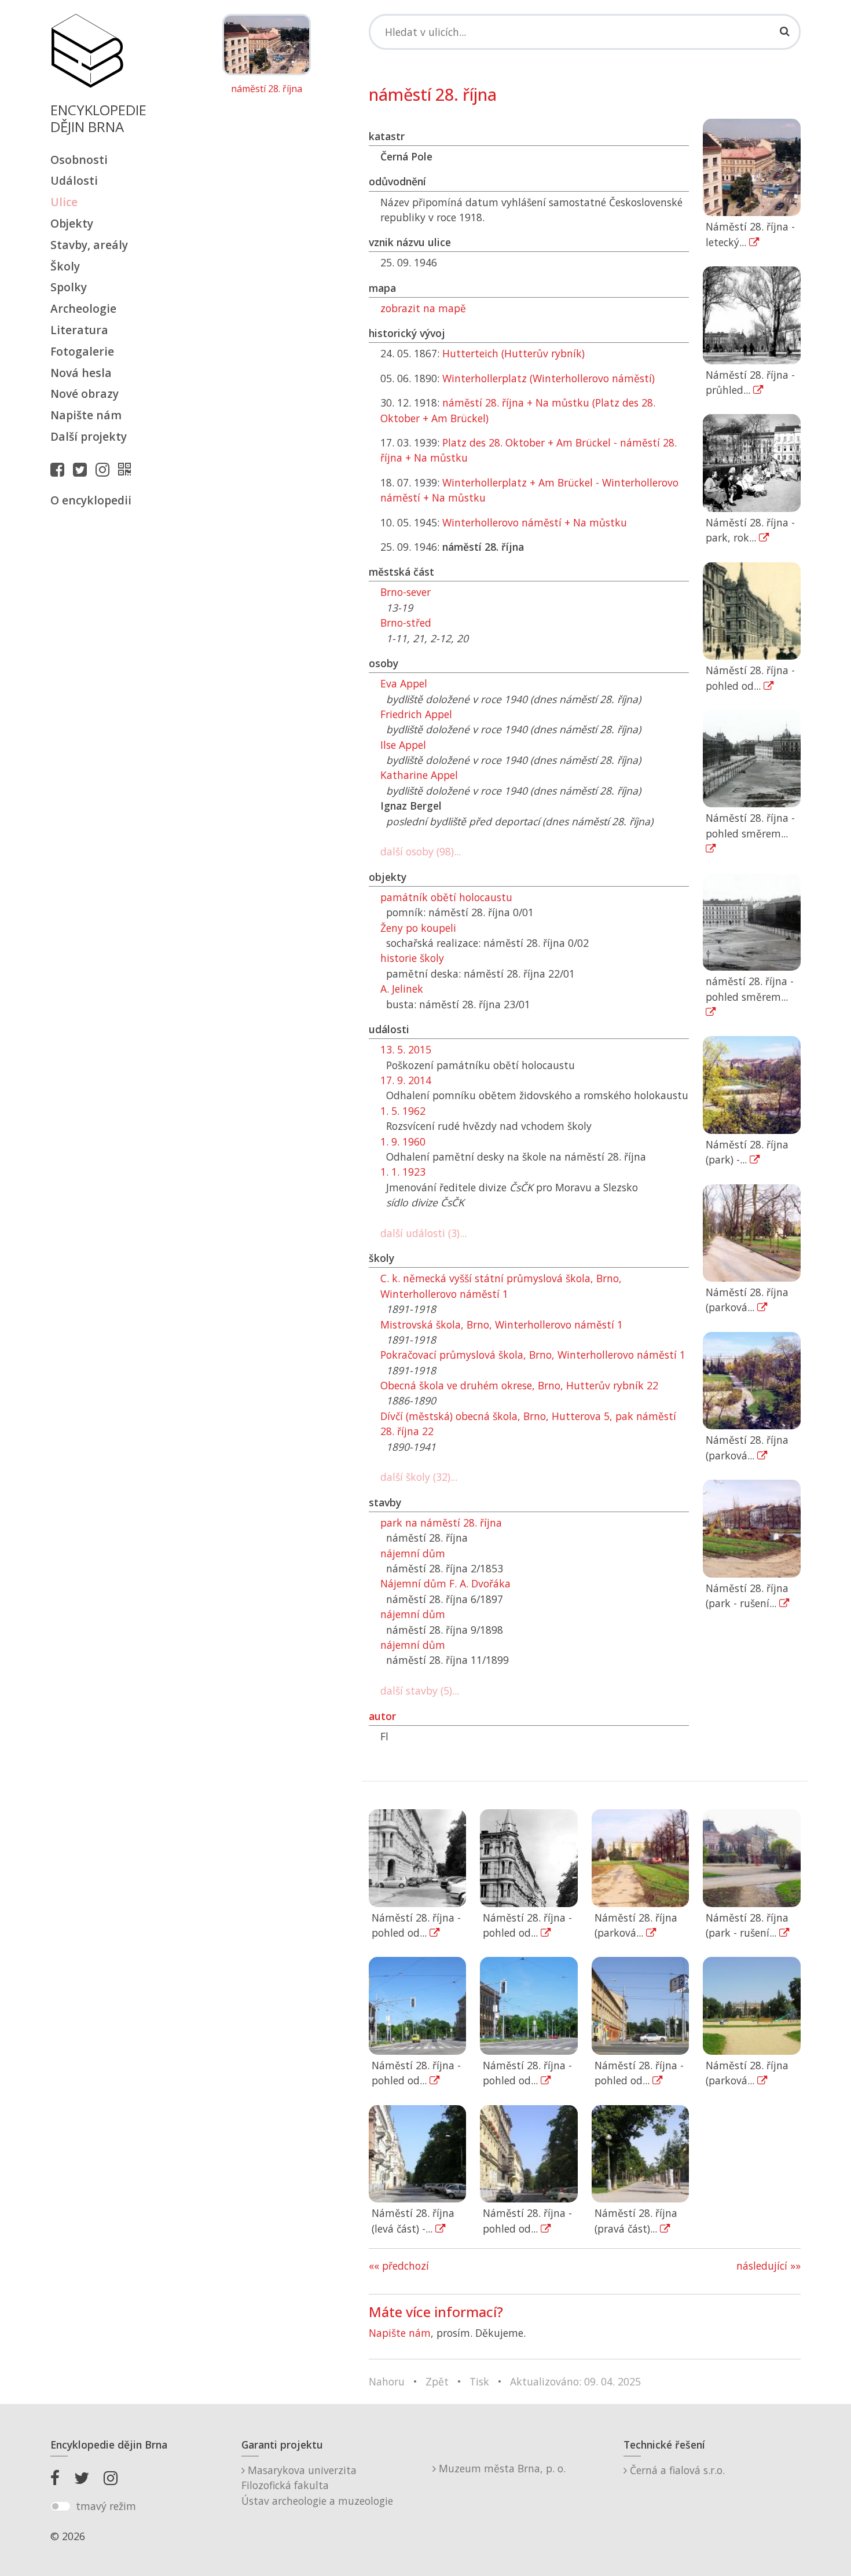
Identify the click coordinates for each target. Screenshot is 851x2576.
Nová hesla (81, 373)
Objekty (72, 223)
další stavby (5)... (420, 1690)
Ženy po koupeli (418, 928)
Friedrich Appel (416, 714)
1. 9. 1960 (403, 1141)
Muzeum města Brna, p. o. (501, 2468)
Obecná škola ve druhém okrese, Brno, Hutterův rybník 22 (519, 1385)
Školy (65, 266)
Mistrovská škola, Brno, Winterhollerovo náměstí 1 (502, 1324)
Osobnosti (79, 160)
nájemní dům (413, 1553)
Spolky (69, 287)
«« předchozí (399, 2266)
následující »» (769, 2266)
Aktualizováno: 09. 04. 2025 (575, 2381)
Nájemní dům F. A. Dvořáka (445, 1583)
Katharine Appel (419, 775)
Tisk (479, 2381)
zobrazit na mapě (423, 308)
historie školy (412, 958)
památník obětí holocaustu (446, 897)
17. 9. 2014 (406, 1080)
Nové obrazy (85, 394)
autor (382, 1716)
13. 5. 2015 (406, 1049)
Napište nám (86, 415)
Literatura (79, 330)
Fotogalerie (82, 351)
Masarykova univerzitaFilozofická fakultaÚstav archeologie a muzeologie (317, 2485)
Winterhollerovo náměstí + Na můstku (535, 522)
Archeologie (83, 308)
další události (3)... (423, 1233)
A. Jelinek (402, 989)
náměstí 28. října (267, 89)
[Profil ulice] (127, 469)
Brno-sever (406, 592)
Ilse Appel (403, 745)
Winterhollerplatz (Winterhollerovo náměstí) (549, 378)
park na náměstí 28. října (441, 1523)
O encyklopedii (91, 500)
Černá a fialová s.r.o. (676, 2470)
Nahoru (387, 2381)
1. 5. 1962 (403, 1111)
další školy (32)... (419, 1477)
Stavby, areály (89, 245)
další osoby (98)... (421, 851)
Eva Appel (404, 683)
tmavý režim (106, 2506)
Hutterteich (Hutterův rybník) (513, 353)
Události (74, 180)
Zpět (437, 2381)
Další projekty (89, 436)
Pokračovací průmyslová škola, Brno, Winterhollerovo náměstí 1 (533, 1355)
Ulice (64, 202)
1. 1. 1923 (403, 1172)
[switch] (60, 2507)
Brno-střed (406, 623)
